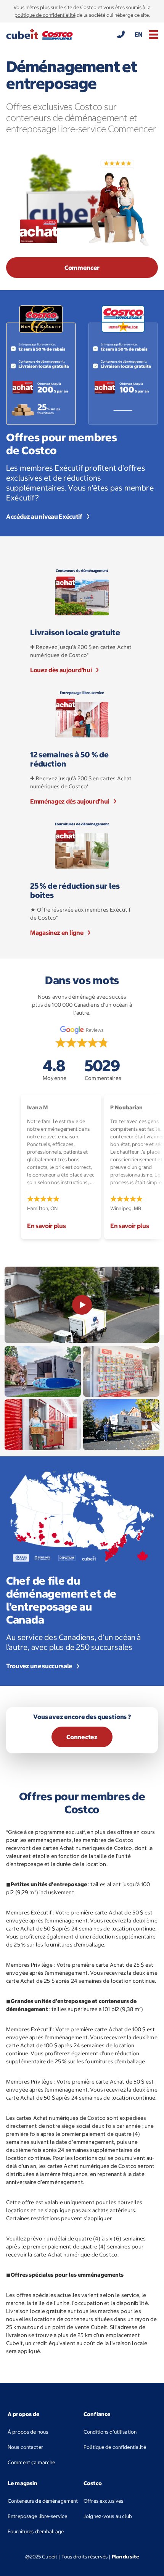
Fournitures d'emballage (44, 2531)
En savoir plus (47, 1226)
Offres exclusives (103, 2501)
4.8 (55, 1069)
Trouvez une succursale (39, 1666)
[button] (153, 35)
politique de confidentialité (45, 15)
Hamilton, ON (43, 1208)
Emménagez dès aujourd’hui (70, 801)
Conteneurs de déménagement (43, 2501)
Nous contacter (25, 2447)
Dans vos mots (82, 981)
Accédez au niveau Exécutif (44, 516)
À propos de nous (28, 2432)
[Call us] (121, 34)
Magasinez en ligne (57, 933)
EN (139, 34)
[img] (82, 1043)
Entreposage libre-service (37, 2516)
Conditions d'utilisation (110, 2432)
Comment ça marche (31, 2462)
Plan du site (125, 2557)
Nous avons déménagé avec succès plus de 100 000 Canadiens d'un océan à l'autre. (82, 1005)
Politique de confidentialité (115, 2447)
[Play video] (82, 1305)
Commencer (82, 268)
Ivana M (37, 1107)
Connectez (82, 1737)
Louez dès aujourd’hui (61, 670)
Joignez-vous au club (120, 2516)
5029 (103, 1069)
